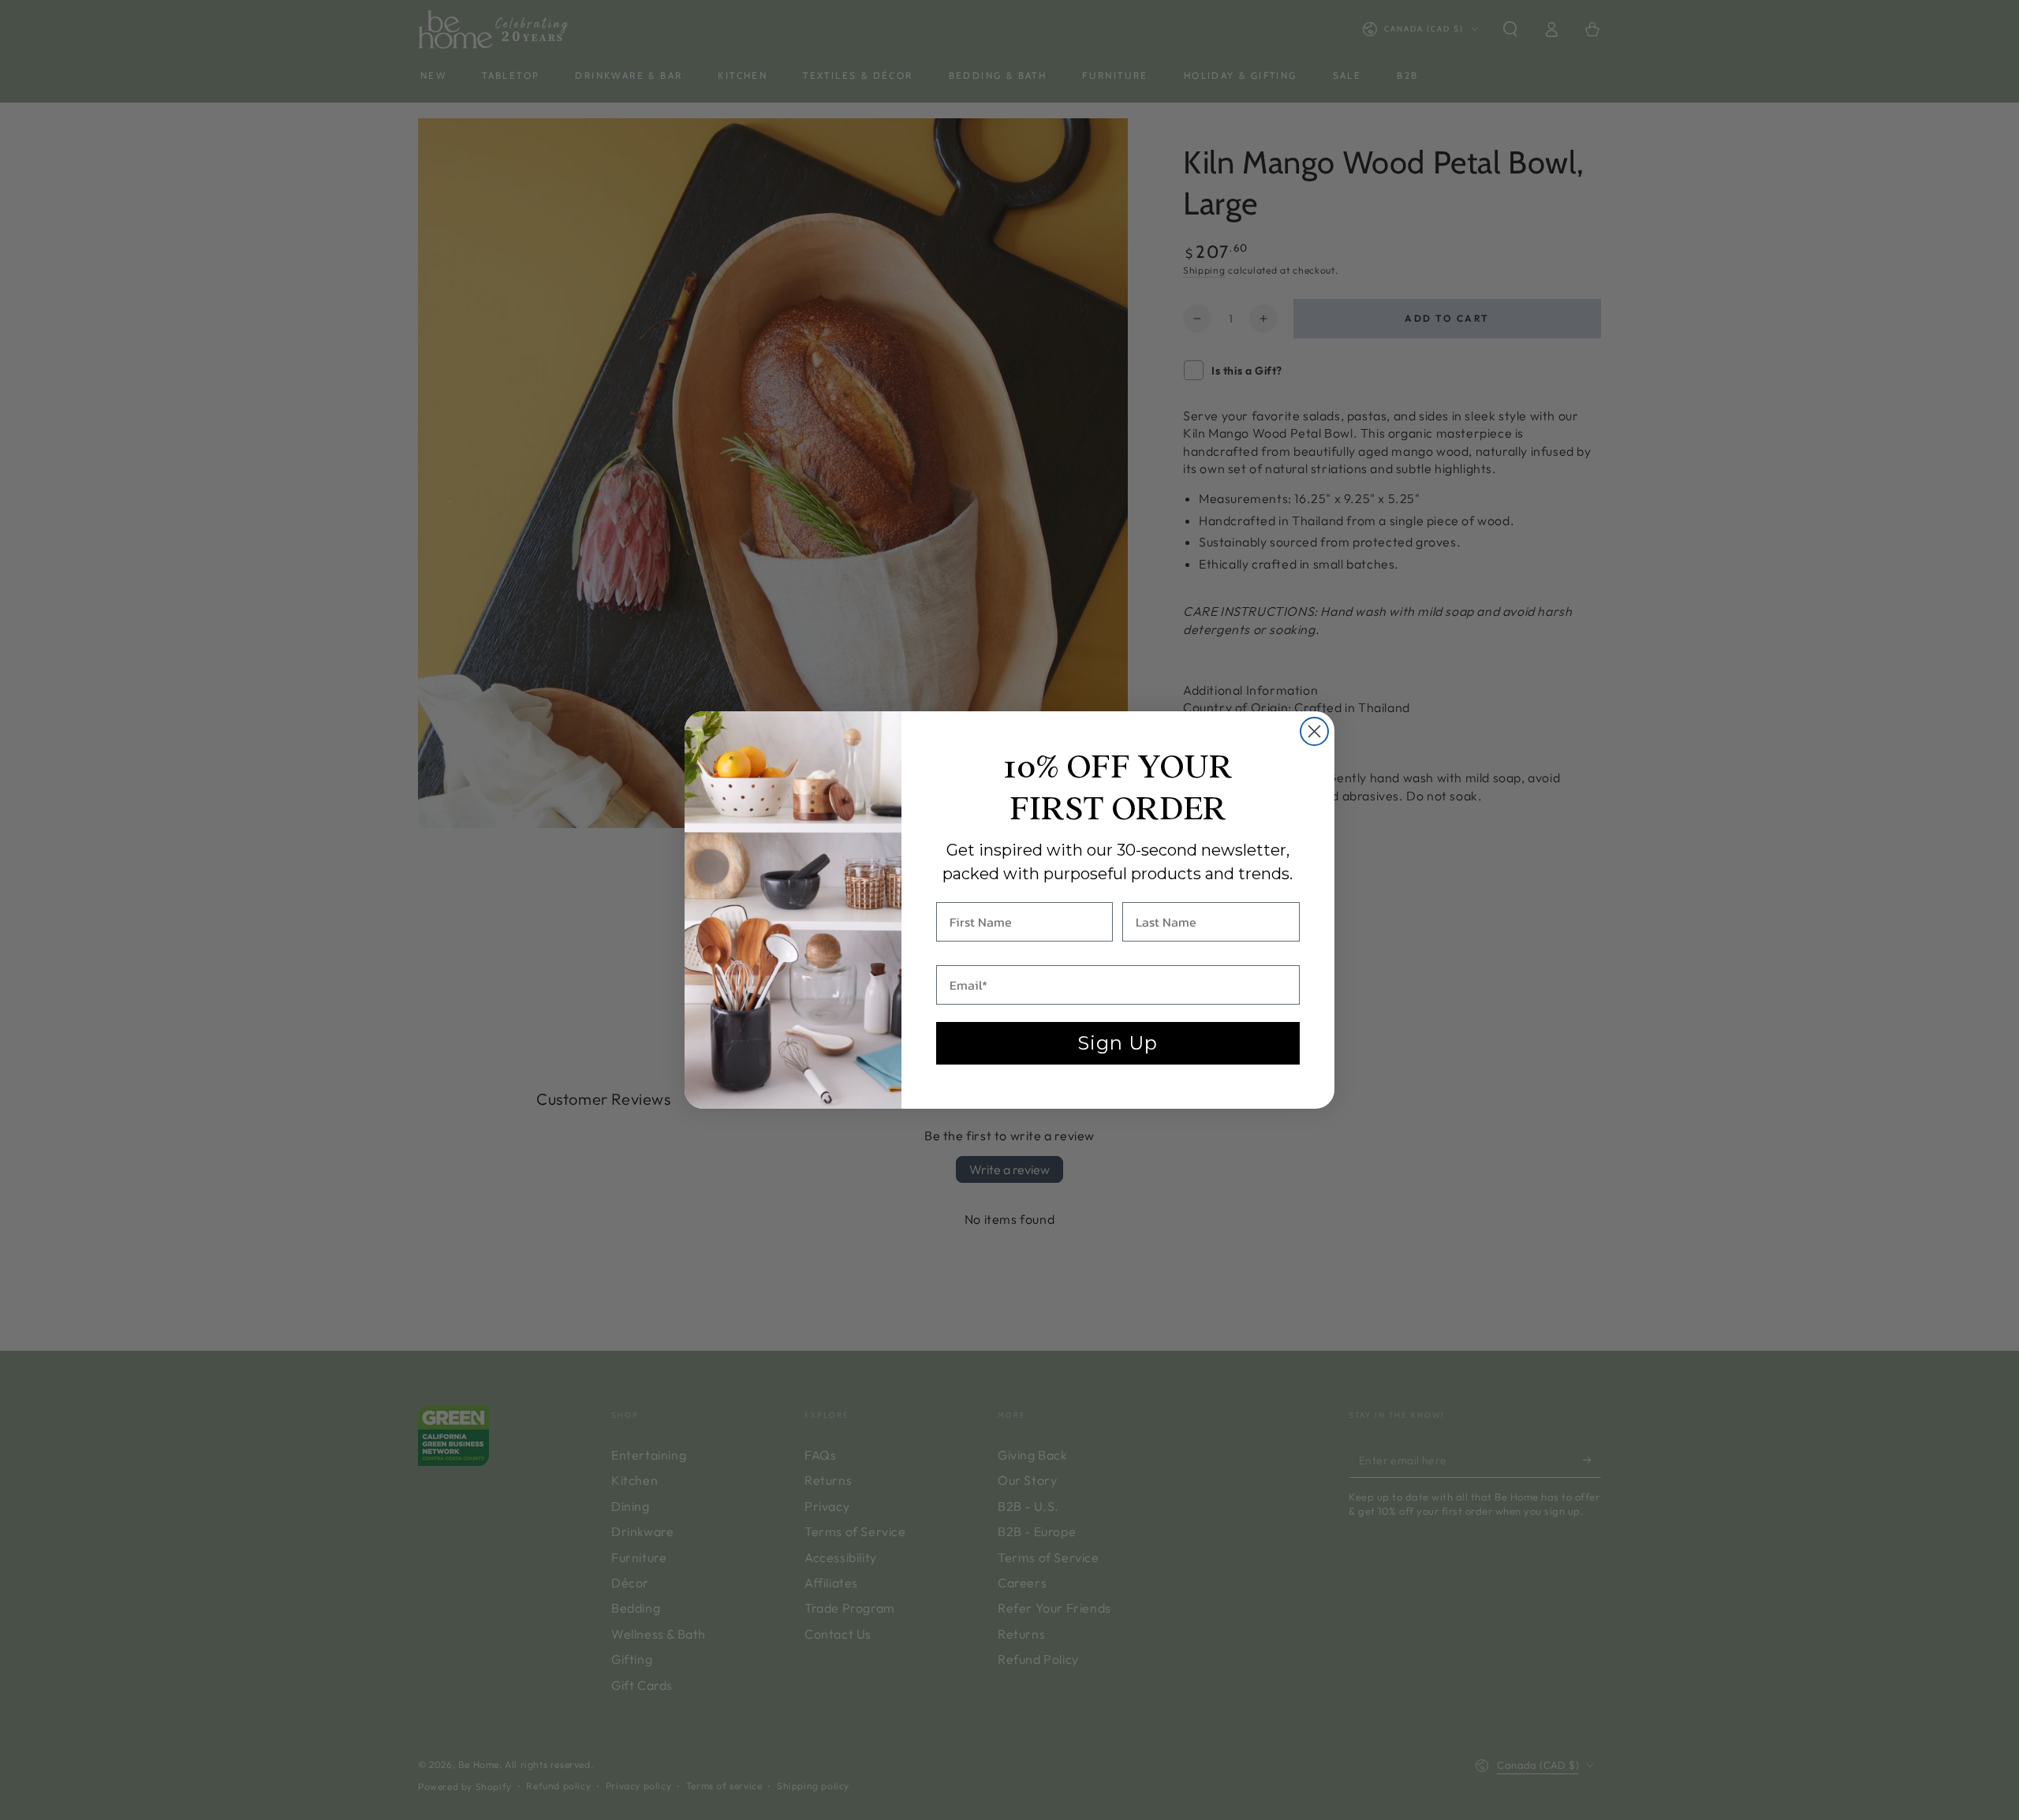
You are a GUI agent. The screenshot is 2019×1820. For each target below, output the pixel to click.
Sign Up (1118, 1043)
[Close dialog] (1314, 731)
